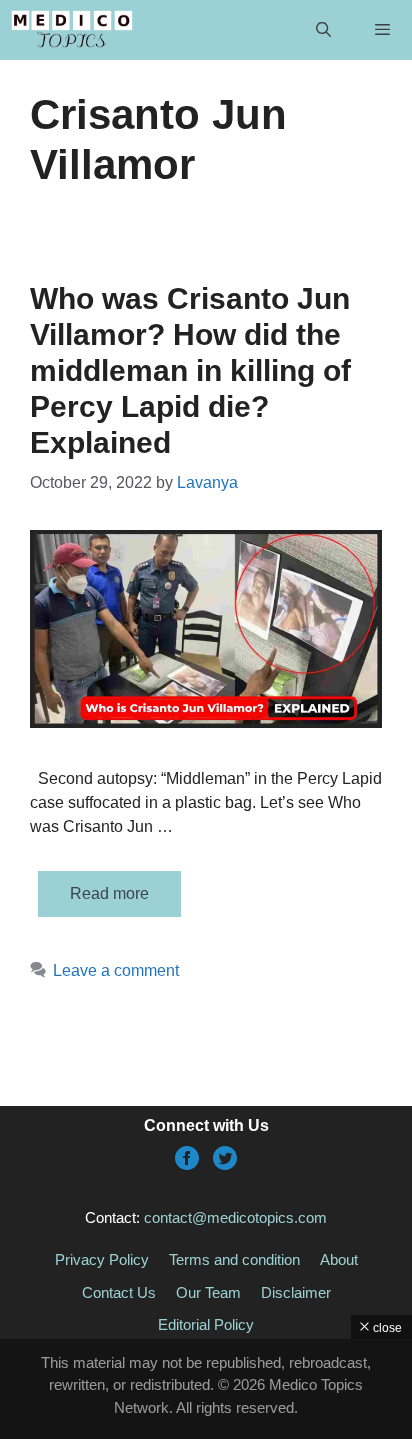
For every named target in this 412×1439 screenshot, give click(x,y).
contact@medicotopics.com (235, 1217)
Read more (109, 893)
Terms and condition (234, 1259)
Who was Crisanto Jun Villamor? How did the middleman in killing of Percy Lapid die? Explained (190, 370)
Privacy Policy (102, 1259)
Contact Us (119, 1292)
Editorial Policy (206, 1324)
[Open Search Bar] (322, 30)
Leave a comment (116, 970)
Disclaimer (296, 1292)
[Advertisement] (206, 1389)
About (339, 1259)
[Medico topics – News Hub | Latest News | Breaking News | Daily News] (71, 30)
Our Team (208, 1292)
